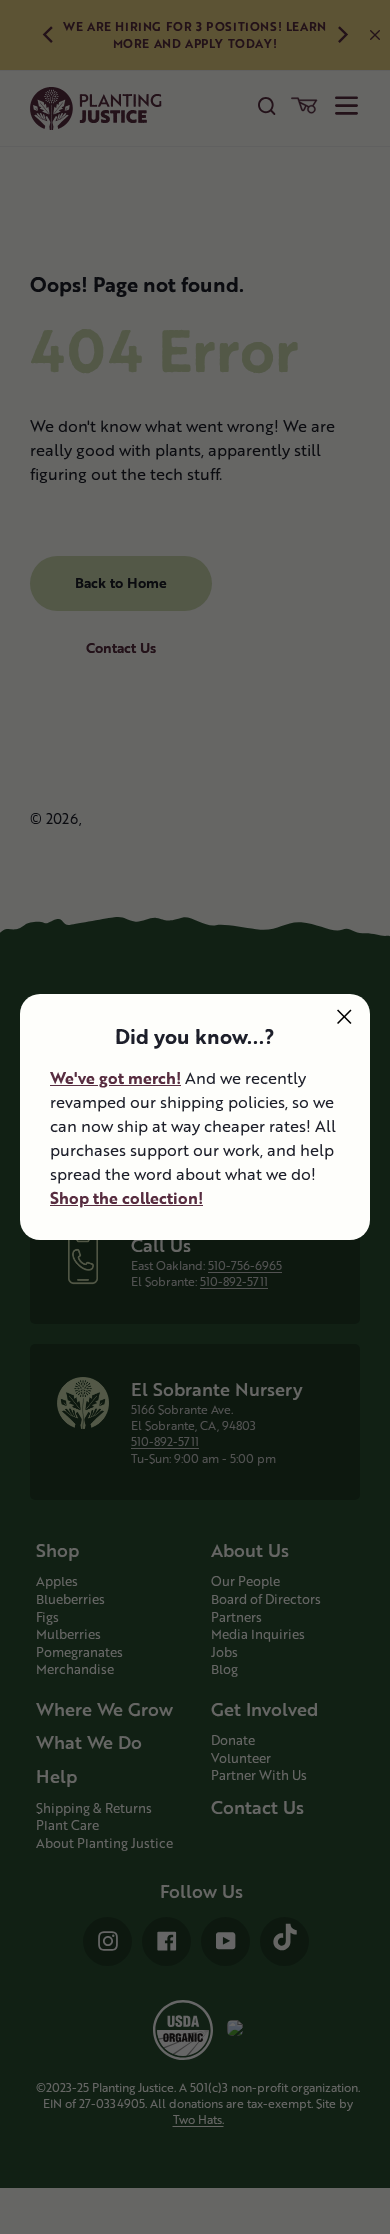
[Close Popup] (344, 1016)
